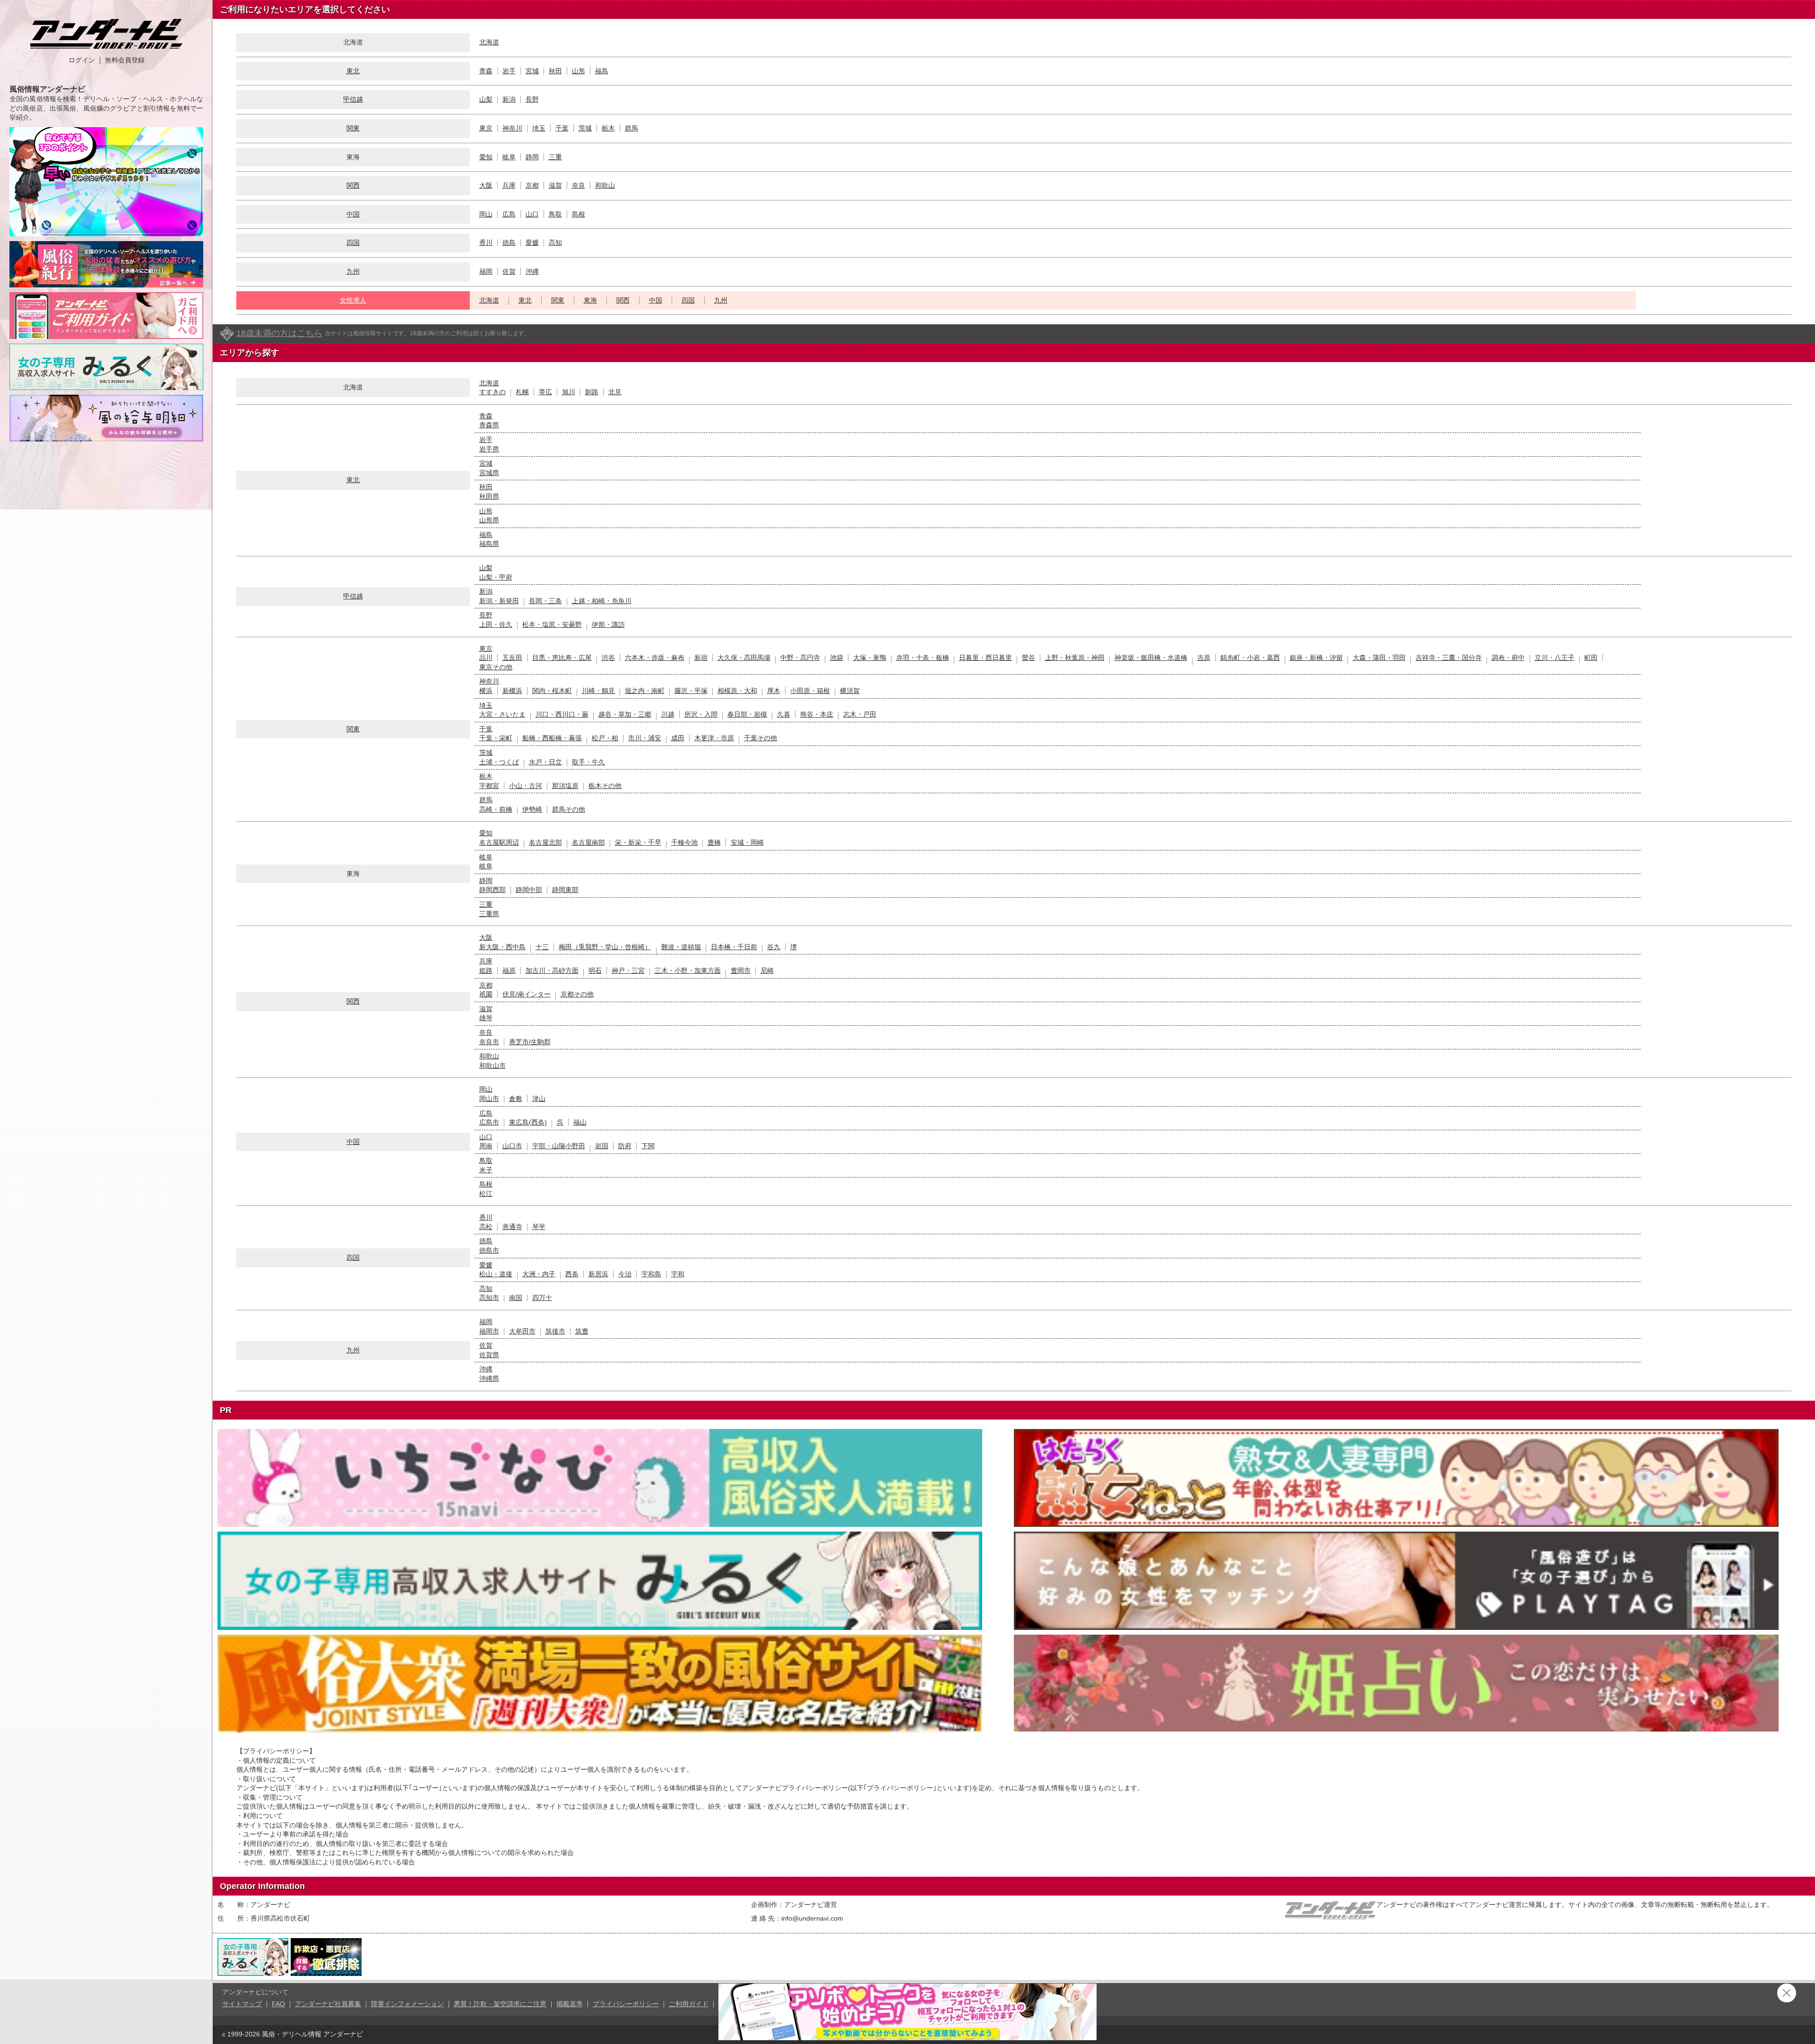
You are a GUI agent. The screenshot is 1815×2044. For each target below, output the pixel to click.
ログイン (82, 60)
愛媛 (532, 243)
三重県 (489, 914)
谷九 (774, 947)
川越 (668, 714)
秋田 (555, 71)
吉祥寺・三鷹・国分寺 (1449, 658)
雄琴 (486, 1018)
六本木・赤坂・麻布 (655, 658)
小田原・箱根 (810, 691)
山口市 (512, 1146)
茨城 (585, 128)
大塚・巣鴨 (870, 658)
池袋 (837, 658)
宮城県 (489, 473)
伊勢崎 (532, 809)
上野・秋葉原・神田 (1075, 658)
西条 (572, 1274)
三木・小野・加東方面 (688, 970)
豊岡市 (741, 970)
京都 (532, 185)
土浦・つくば (499, 762)
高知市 (489, 1298)
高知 (555, 243)
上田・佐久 (496, 624)
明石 (595, 970)
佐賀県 (489, 1355)
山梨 (486, 99)
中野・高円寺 (800, 658)
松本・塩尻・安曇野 (552, 624)
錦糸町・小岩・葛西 (1250, 658)
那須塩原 (565, 786)
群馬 (631, 128)
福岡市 (489, 1331)
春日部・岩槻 (747, 714)
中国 (353, 214)
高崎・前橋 (496, 809)
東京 (486, 128)
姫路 (486, 970)
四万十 (542, 1298)
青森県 (489, 425)
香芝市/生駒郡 (530, 1042)
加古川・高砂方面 (552, 970)
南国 (516, 1298)
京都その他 (577, 994)
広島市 (489, 1122)
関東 (353, 128)
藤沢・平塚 (691, 691)
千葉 (562, 128)
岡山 (486, 214)
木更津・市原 (714, 738)
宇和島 (651, 1274)
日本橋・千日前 (734, 947)
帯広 (545, 392)
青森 (486, 71)
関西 (353, 185)
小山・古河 (526, 786)
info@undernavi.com (812, 1918)
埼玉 (539, 128)
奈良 (579, 185)
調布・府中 (1508, 658)
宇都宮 (489, 786)
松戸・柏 (605, 738)
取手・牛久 (588, 762)
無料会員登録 (125, 60)
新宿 (701, 658)
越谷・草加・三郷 (625, 714)
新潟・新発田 (499, 601)
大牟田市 (522, 1331)
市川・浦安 (645, 738)
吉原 (1204, 658)
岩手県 (489, 449)
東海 (590, 300)
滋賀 (555, 185)
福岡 (486, 271)
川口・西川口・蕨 (562, 714)
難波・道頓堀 (681, 947)
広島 (509, 214)
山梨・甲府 (496, 577)
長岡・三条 (545, 601)
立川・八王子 (1555, 658)
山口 (532, 214)
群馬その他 (569, 809)
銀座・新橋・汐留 (1316, 658)
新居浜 (598, 1274)
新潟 (509, 99)
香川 (486, 243)
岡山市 (489, 1099)
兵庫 (509, 185)
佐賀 (509, 271)
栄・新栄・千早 (638, 842)
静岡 (532, 157)
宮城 (532, 71)
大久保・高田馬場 (744, 658)
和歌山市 (493, 1065)
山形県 (489, 520)
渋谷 (608, 658)
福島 (602, 71)
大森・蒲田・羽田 (1379, 658)
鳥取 (555, 214)
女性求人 (353, 300)
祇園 (486, 994)
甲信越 (353, 99)
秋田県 (489, 496)
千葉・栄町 (496, 738)
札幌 (522, 392)
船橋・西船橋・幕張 (552, 738)
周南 (486, 1146)
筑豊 (582, 1331)
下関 (648, 1146)
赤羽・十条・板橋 (923, 658)
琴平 (539, 1227)
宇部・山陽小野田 (559, 1146)
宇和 (678, 1274)
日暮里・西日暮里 (985, 658)
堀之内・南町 (645, 691)
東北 (353, 71)
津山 (539, 1099)
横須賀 (850, 691)
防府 (625, 1146)
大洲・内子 (539, 1274)
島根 (579, 214)
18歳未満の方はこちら (279, 333)
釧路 (592, 392)
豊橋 (714, 842)
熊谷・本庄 (817, 714)
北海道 (489, 42)
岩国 (602, 1146)
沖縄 (532, 271)
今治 (625, 1274)
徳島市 (489, 1250)
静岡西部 (493, 890)
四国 (353, 243)
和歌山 (605, 185)
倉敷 (516, 1099)
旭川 (569, 392)
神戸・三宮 (628, 970)
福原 (509, 970)
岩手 (509, 71)
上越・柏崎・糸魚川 (602, 601)
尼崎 (767, 970)
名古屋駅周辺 (499, 842)
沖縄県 (489, 1378)
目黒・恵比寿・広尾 (562, 658)
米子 (486, 1170)
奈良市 (489, 1042)
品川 (486, 658)
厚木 (774, 691)
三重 (555, 157)
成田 (678, 738)
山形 (579, 71)
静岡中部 (529, 890)
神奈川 (512, 128)
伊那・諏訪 (608, 624)
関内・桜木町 (552, 691)
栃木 (608, 128)
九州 (353, 271)
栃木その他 (605, 786)
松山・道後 (496, 1274)
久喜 (784, 714)
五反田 (512, 658)
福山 (580, 1122)
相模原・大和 (737, 691)
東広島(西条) (528, 1122)
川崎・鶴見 (598, 691)
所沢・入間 (701, 714)
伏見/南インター (527, 994)
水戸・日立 (545, 762)
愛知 (486, 157)
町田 (1591, 658)
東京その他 (496, 667)
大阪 (486, 185)
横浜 (486, 691)
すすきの (493, 392)
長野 (532, 99)
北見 (615, 392)
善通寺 (512, 1227)
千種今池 (684, 842)
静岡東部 (565, 890)
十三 (542, 947)
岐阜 (509, 157)
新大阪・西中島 (502, 947)
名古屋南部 (588, 842)
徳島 (509, 243)
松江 (486, 1194)
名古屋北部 (545, 842)
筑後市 (555, 1331)
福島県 (489, 544)
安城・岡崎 (747, 842)
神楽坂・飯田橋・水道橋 (1151, 658)
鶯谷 (1028, 658)
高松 (486, 1227)
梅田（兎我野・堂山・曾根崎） (605, 947)
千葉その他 (761, 738)
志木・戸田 (860, 714)
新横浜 (512, 691)
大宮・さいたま (502, 714)
